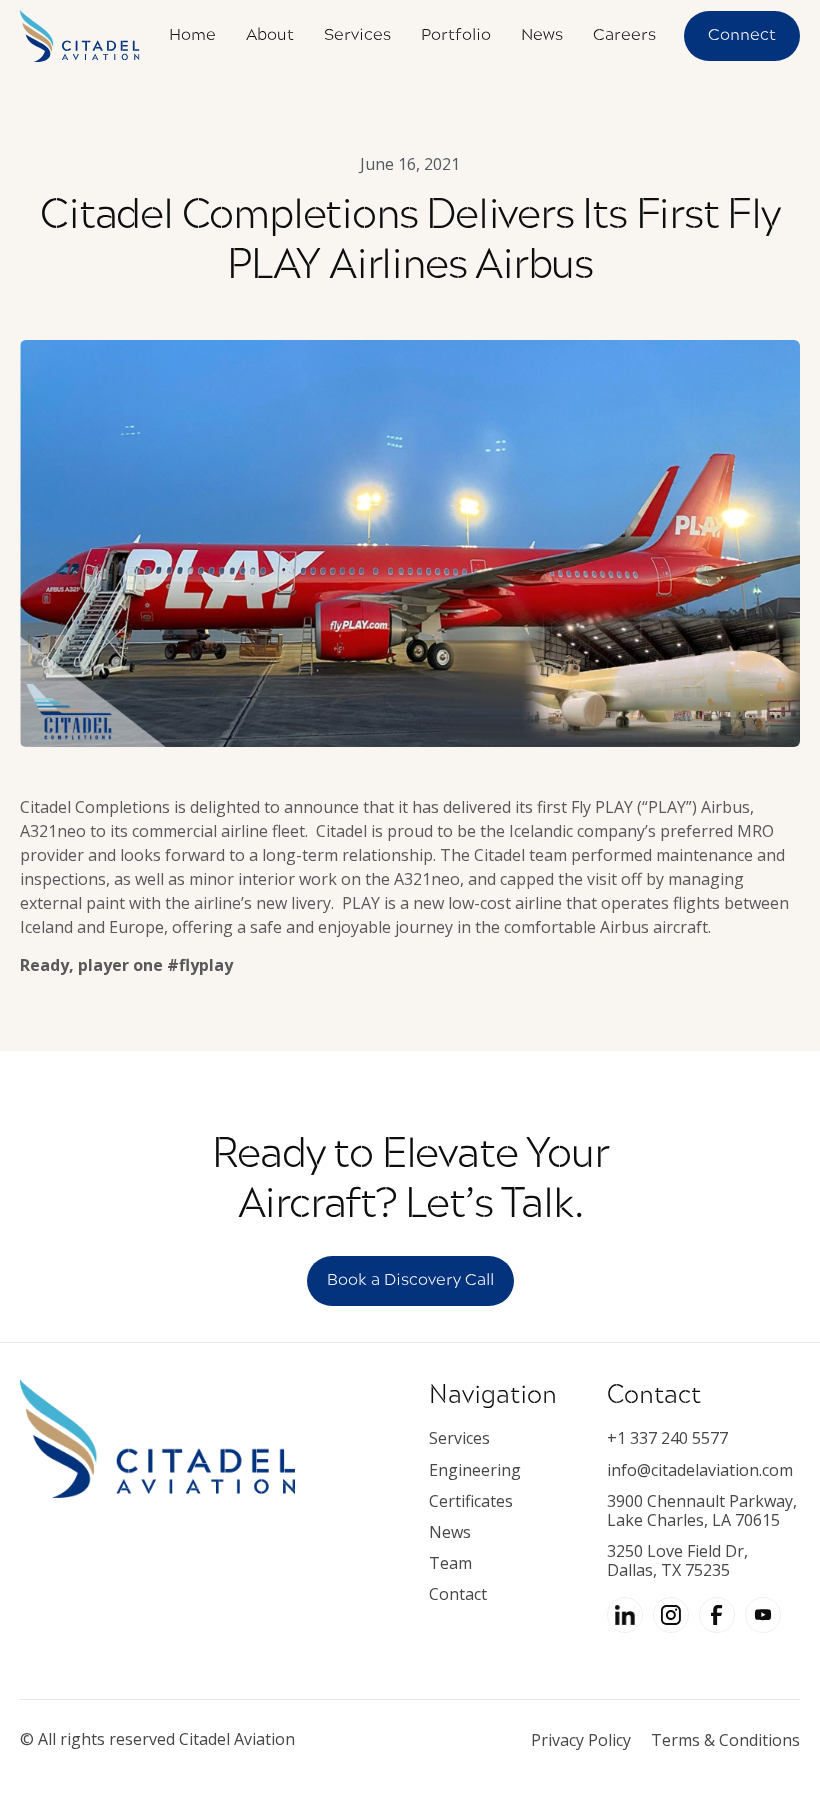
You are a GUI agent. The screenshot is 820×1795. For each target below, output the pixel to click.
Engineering (475, 1470)
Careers (624, 35)
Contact (458, 1594)
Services (357, 35)
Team (450, 1563)
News (542, 35)
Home (192, 35)
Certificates (471, 1501)
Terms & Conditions (725, 1740)
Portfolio (456, 35)
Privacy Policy (581, 1740)
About (270, 35)
